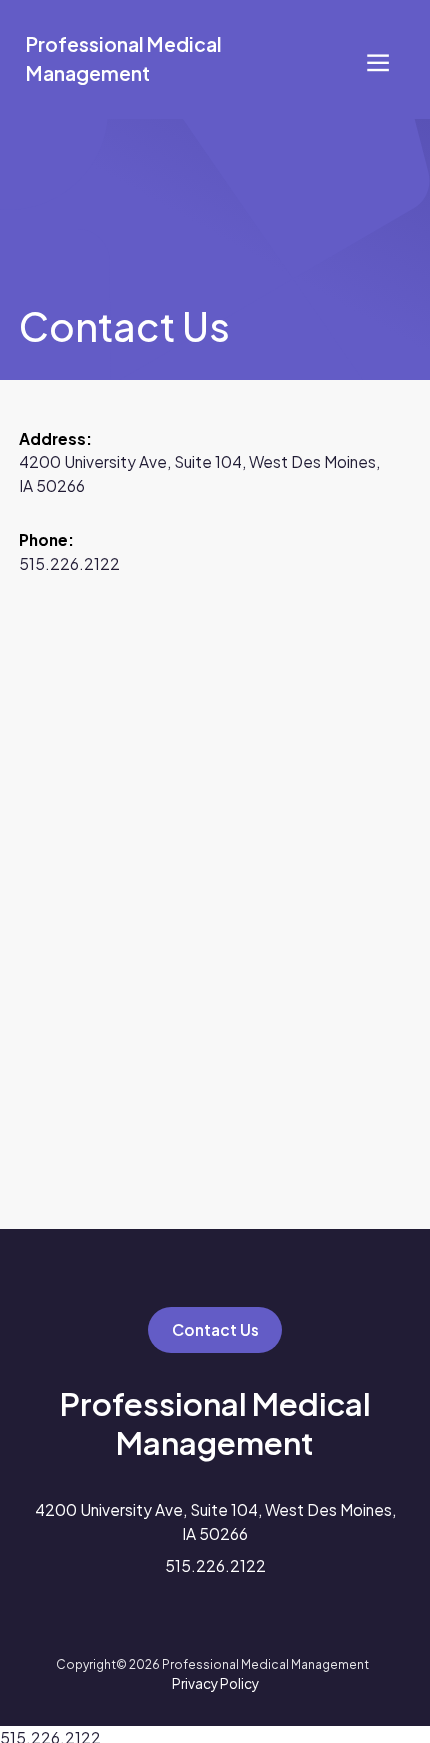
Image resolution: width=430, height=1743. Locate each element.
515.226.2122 (69, 563)
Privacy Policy (215, 1683)
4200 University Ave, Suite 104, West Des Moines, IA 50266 (215, 1521)
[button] (378, 59)
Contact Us (215, 1329)
